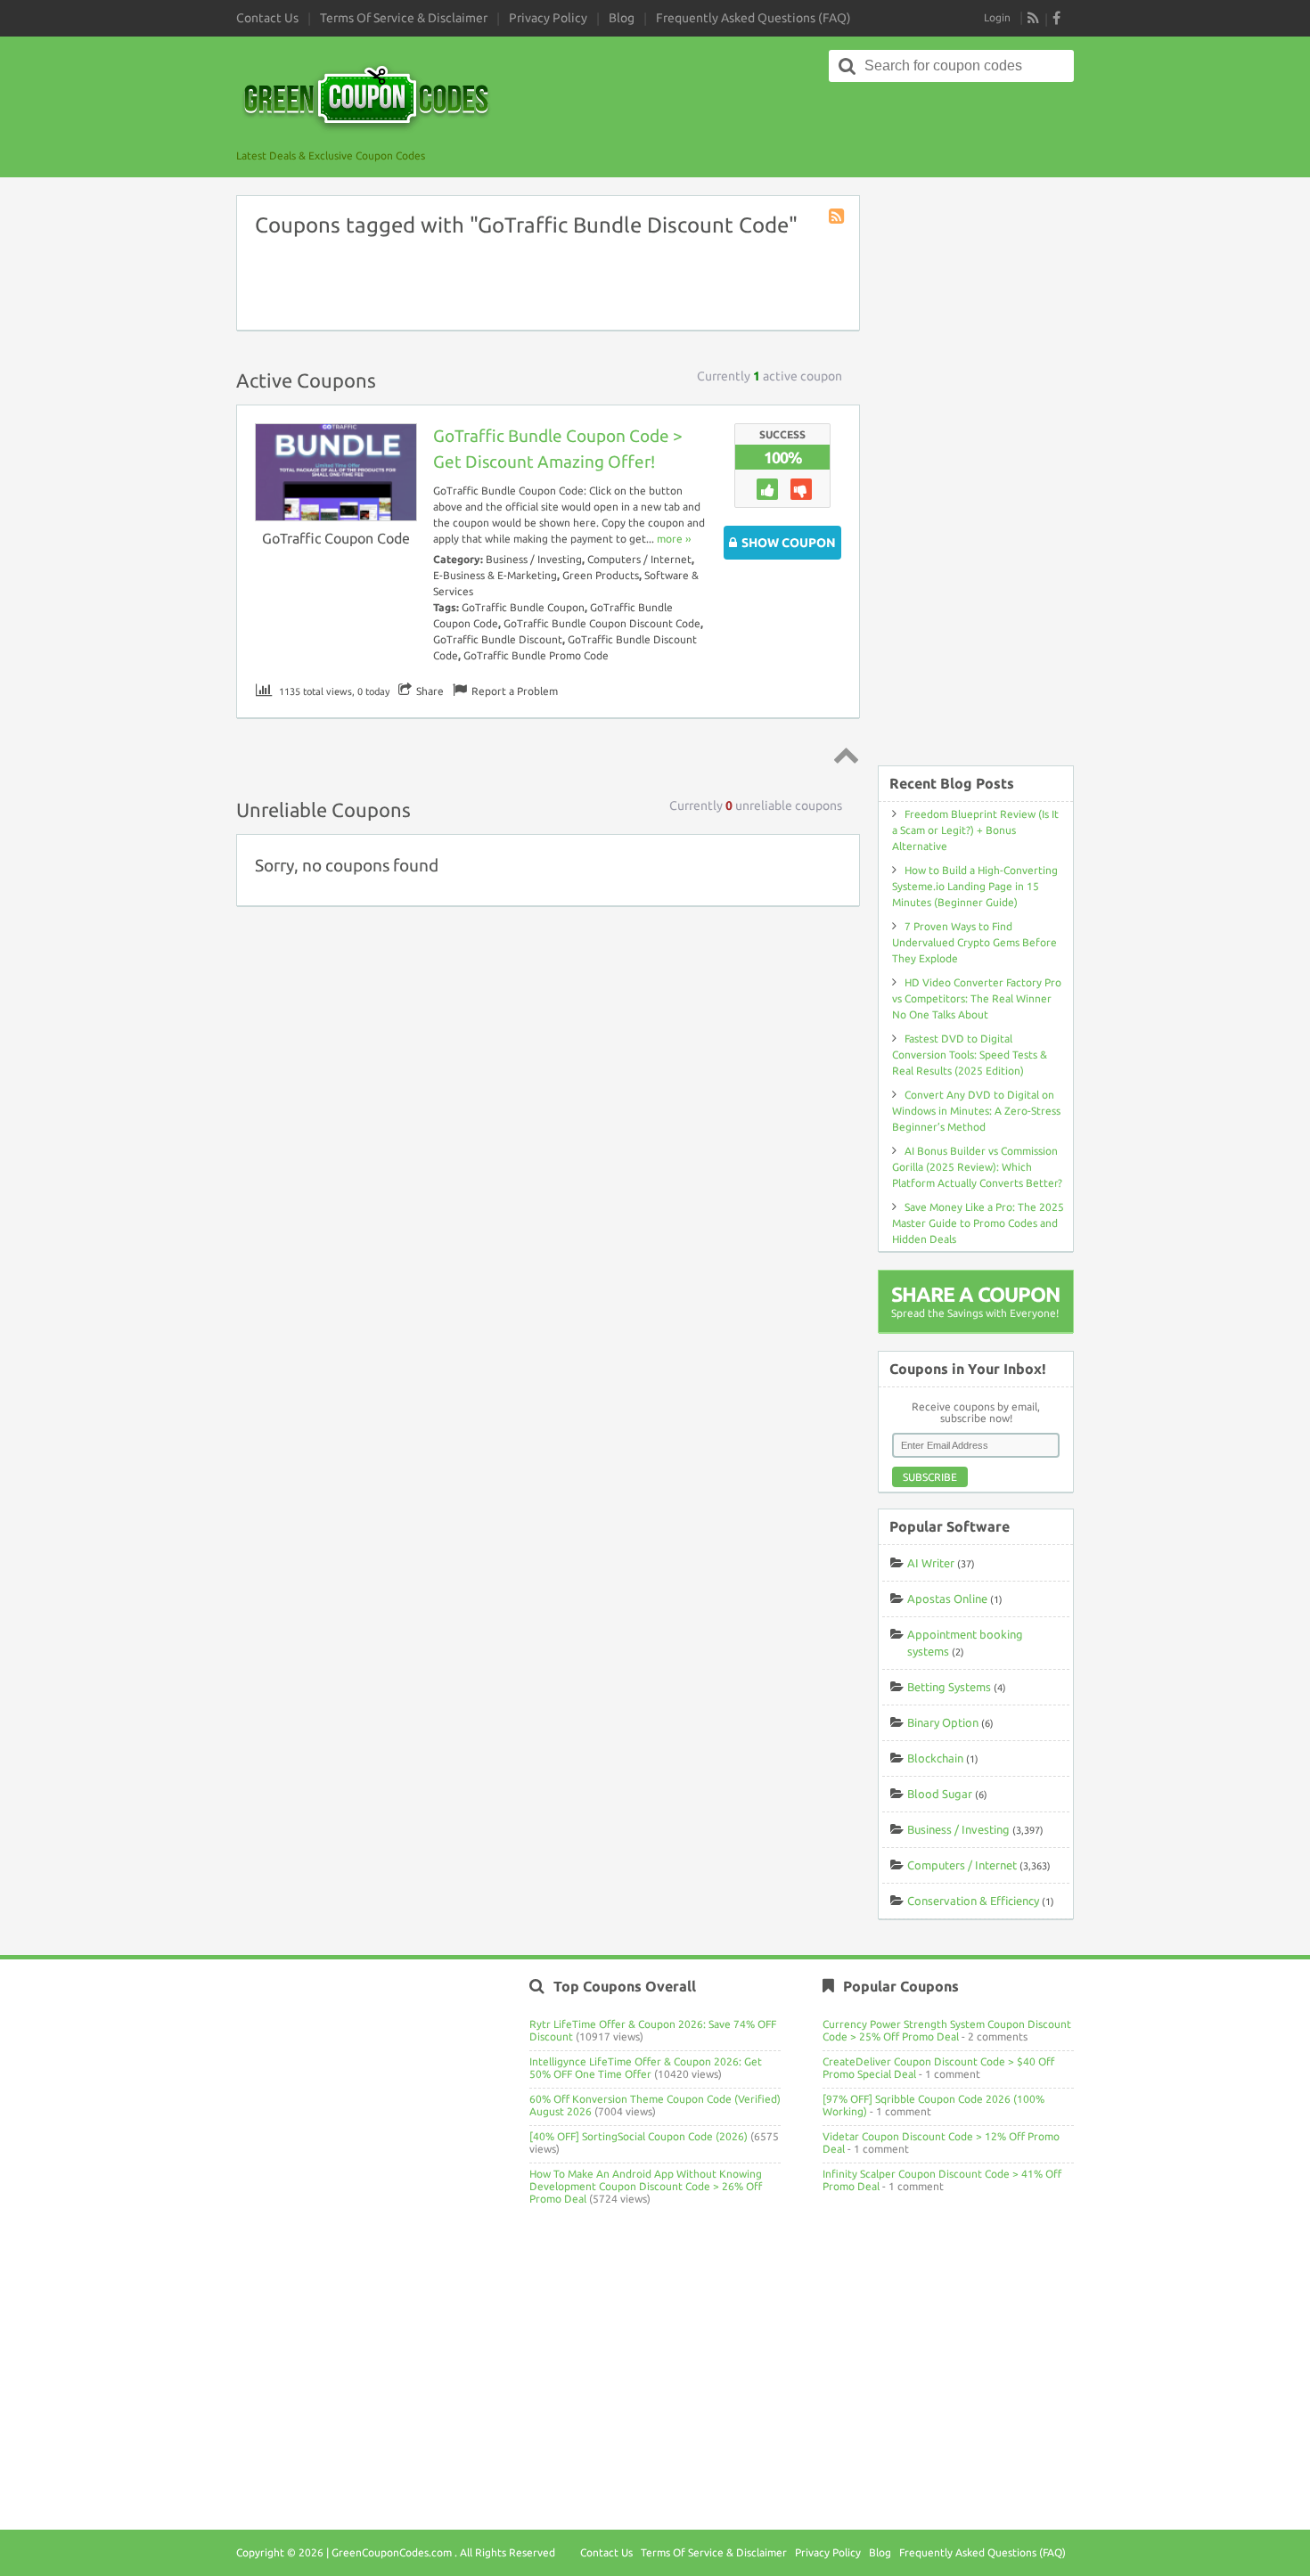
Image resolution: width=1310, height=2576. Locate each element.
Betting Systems (949, 1687)
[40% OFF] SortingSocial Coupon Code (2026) (639, 2136)
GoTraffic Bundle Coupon (523, 607)
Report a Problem (515, 691)
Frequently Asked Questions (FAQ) (753, 18)
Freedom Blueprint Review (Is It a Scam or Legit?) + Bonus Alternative (975, 830)
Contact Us (267, 18)
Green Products (601, 575)
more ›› (674, 539)
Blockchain (935, 1758)
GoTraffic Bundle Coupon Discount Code (602, 623)
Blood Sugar (940, 1794)
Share (430, 691)
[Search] (847, 66)
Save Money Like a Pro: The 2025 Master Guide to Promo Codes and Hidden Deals (978, 1223)
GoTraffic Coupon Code (336, 538)
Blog (622, 18)
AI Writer (931, 1563)
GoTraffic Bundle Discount (498, 639)
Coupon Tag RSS (838, 217)
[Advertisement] (976, 471)
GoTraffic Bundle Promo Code (536, 655)
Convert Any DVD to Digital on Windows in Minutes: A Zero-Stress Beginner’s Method (976, 1111)
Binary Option (943, 1722)
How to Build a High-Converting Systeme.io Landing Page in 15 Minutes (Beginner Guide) (975, 886)
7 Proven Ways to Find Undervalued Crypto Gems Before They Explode (974, 942)
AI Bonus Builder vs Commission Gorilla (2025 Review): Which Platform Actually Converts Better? (977, 1167)
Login (997, 17)
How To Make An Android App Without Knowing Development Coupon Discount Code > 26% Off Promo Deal (646, 2186)
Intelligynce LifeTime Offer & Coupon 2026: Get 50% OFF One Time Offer (646, 2068)
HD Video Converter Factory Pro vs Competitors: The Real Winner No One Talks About (977, 998)
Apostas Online (947, 1599)
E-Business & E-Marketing (495, 575)
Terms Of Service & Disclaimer (404, 18)
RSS (1034, 18)
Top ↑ (843, 755)
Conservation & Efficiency (973, 1901)
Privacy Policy (548, 18)
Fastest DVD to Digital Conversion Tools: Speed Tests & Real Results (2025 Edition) (970, 1055)
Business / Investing (534, 559)
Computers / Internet (639, 559)
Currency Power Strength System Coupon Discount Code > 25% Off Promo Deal (947, 2030)
